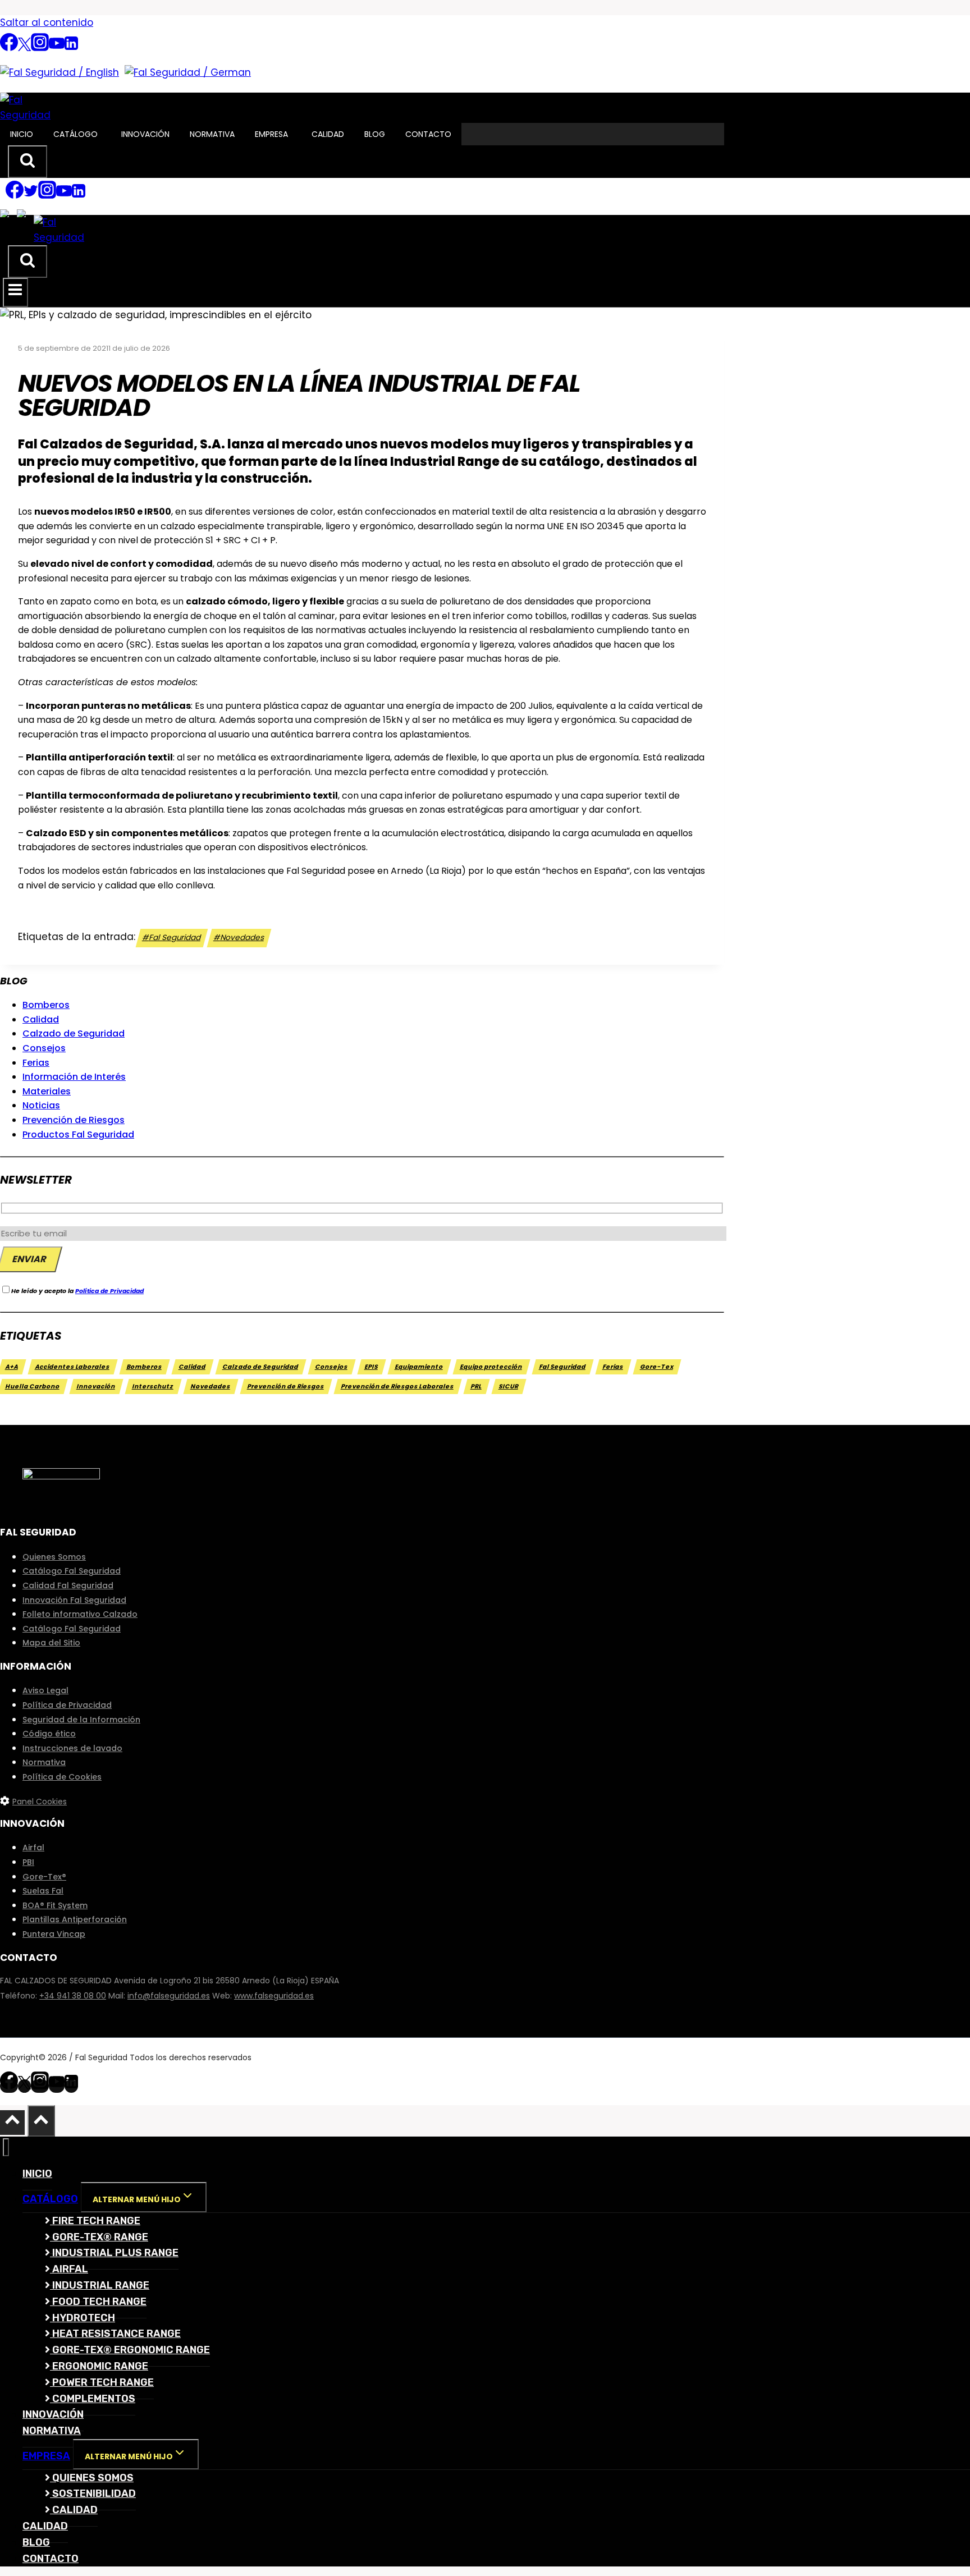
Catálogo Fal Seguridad (72, 1571)
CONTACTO (428, 134)
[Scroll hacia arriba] (12, 2123)
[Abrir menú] (15, 292)
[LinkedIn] (71, 48)
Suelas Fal (43, 1891)
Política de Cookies (62, 1777)
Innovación (96, 1386)
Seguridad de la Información (81, 1720)
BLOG (375, 134)
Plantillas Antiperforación (75, 1919)
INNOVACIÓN (145, 134)
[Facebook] (9, 48)
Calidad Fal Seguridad (68, 1585)
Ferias (36, 1063)
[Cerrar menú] (6, 2148)
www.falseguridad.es (274, 1996)
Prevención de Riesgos (74, 1120)
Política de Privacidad (109, 1291)
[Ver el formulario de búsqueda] (28, 162)
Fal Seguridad (172, 938)
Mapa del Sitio (51, 1643)
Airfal (33, 1848)
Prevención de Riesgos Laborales (398, 1386)
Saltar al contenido (47, 22)
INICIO (22, 134)
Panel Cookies (40, 1802)
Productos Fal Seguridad (78, 1135)
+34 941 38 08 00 (73, 1996)
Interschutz (153, 1386)
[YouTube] (57, 48)
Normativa (44, 1762)
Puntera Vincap (54, 1934)
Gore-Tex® (44, 1877)
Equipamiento (419, 1367)
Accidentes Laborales (73, 1367)
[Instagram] (40, 48)
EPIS (372, 1367)
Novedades (239, 938)
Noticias (41, 1105)
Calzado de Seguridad (74, 1033)
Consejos (44, 1048)
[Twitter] (24, 48)
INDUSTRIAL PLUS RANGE (114, 2253)
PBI (28, 1862)
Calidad (41, 1019)
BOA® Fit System (55, 1905)
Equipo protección (491, 1367)
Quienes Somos (54, 1557)
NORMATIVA (212, 134)
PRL (477, 1386)
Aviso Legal (45, 1690)
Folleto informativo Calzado (80, 1614)
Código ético (49, 1734)
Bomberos (46, 1005)
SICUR (509, 1386)
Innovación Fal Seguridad (74, 1600)
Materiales (47, 1091)
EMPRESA (271, 134)
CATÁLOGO (76, 134)
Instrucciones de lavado (72, 1748)
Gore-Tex (657, 1367)
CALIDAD (328, 134)
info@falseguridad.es (169, 1996)
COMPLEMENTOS (93, 2399)
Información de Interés (74, 1077)
